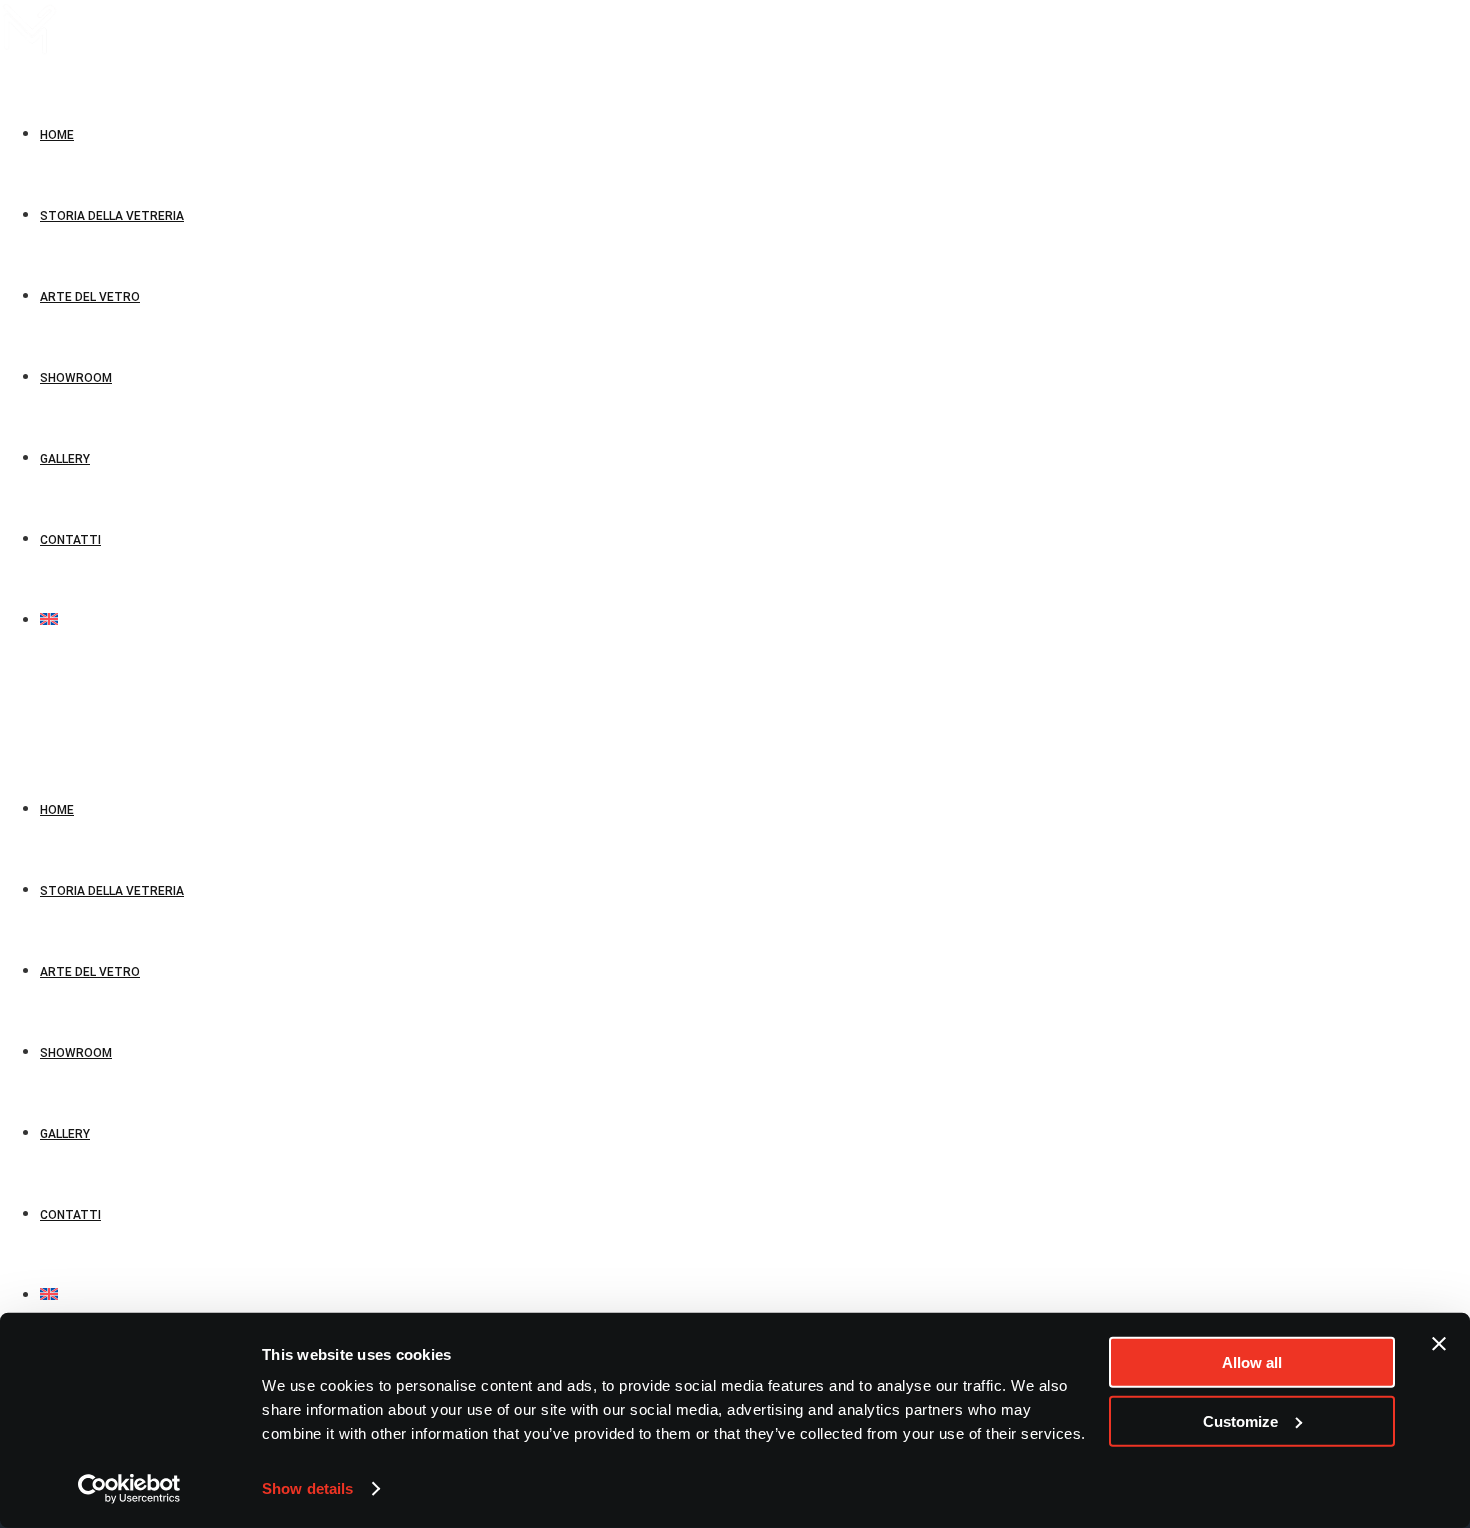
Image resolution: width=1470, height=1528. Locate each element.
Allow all (1252, 1362)
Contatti (70, 1215)
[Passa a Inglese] (49, 621)
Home (57, 810)
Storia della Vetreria (112, 891)
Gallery (65, 1134)
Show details (307, 1488)
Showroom (76, 1053)
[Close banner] (1439, 1344)
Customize (1240, 1420)
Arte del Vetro (90, 972)
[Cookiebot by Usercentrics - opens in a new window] (129, 1489)
